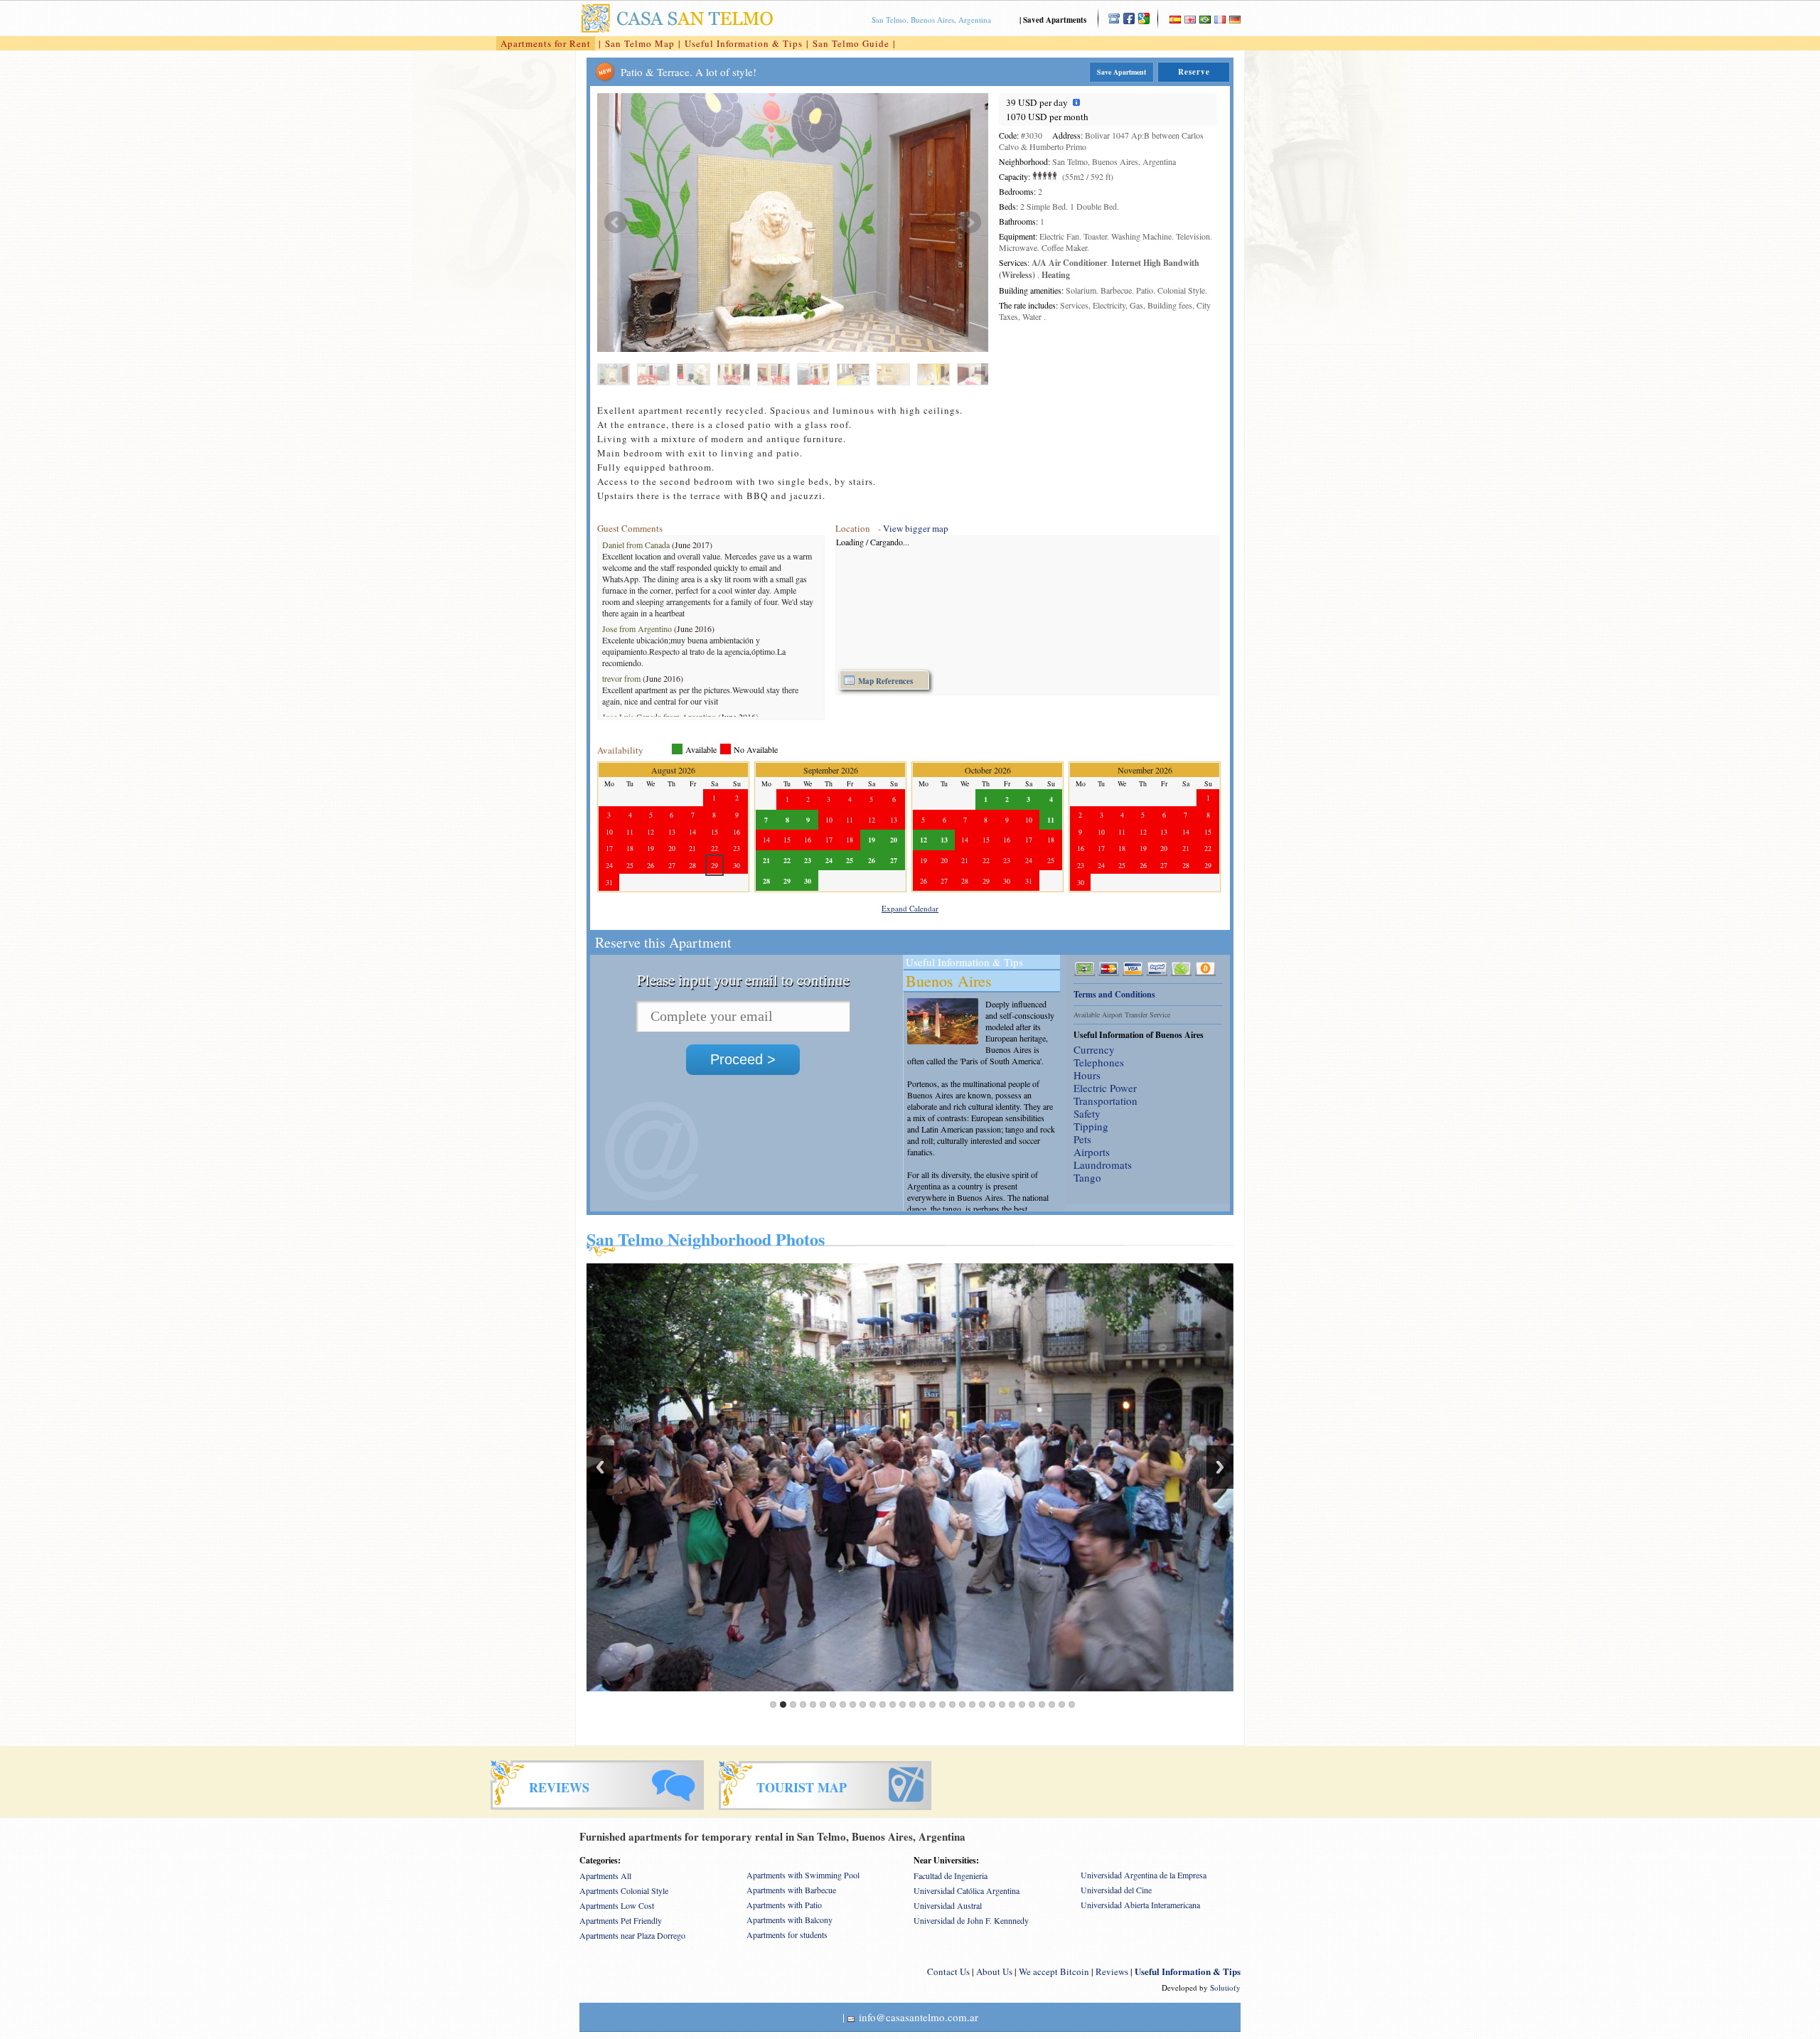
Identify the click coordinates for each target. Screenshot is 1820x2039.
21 (972, 1704)
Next (970, 223)
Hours (1087, 1075)
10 (863, 1704)
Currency (1094, 1049)
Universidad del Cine (1116, 1890)
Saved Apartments (1055, 20)
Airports (1092, 1152)
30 (1062, 1704)
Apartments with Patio (784, 1905)
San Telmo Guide (851, 43)
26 (1022, 1704)
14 (903, 1704)
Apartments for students (787, 1934)
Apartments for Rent (546, 43)
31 (1072, 1704)
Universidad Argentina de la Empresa (1144, 1875)
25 (1012, 1704)
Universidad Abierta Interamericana (1140, 1905)
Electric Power (1105, 1088)
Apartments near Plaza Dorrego (632, 1935)
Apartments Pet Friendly (621, 1920)
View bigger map (916, 528)
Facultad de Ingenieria (951, 1875)
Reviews (1112, 1971)
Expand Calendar (910, 908)
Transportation (1106, 1101)
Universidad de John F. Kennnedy (971, 1920)
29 (1052, 1704)
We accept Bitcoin (1054, 1971)
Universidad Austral (948, 1905)
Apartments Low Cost (617, 1905)
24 (1002, 1704)
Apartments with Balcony (789, 1920)
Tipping (1091, 1126)
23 (992, 1704)
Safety (1087, 1113)
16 (922, 1704)
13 (893, 1704)
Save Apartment (1122, 72)
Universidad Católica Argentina (967, 1890)
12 (883, 1704)
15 (912, 1704)
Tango (1087, 1177)
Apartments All (605, 1875)
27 (1032, 1704)
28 (1042, 1704)
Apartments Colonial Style (624, 1890)
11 (873, 1704)
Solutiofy (1225, 1987)
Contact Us (948, 1971)
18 (942, 1704)
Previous (600, 1467)
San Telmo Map (640, 43)
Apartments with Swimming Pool (803, 1875)
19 (952, 1704)
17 (932, 1704)
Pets (1082, 1139)
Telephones (1099, 1062)
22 (982, 1704)
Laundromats (1103, 1165)
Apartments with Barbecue (791, 1890)
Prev (616, 223)
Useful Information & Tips (744, 43)
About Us (994, 1971)
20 (962, 1704)
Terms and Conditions (1114, 994)
